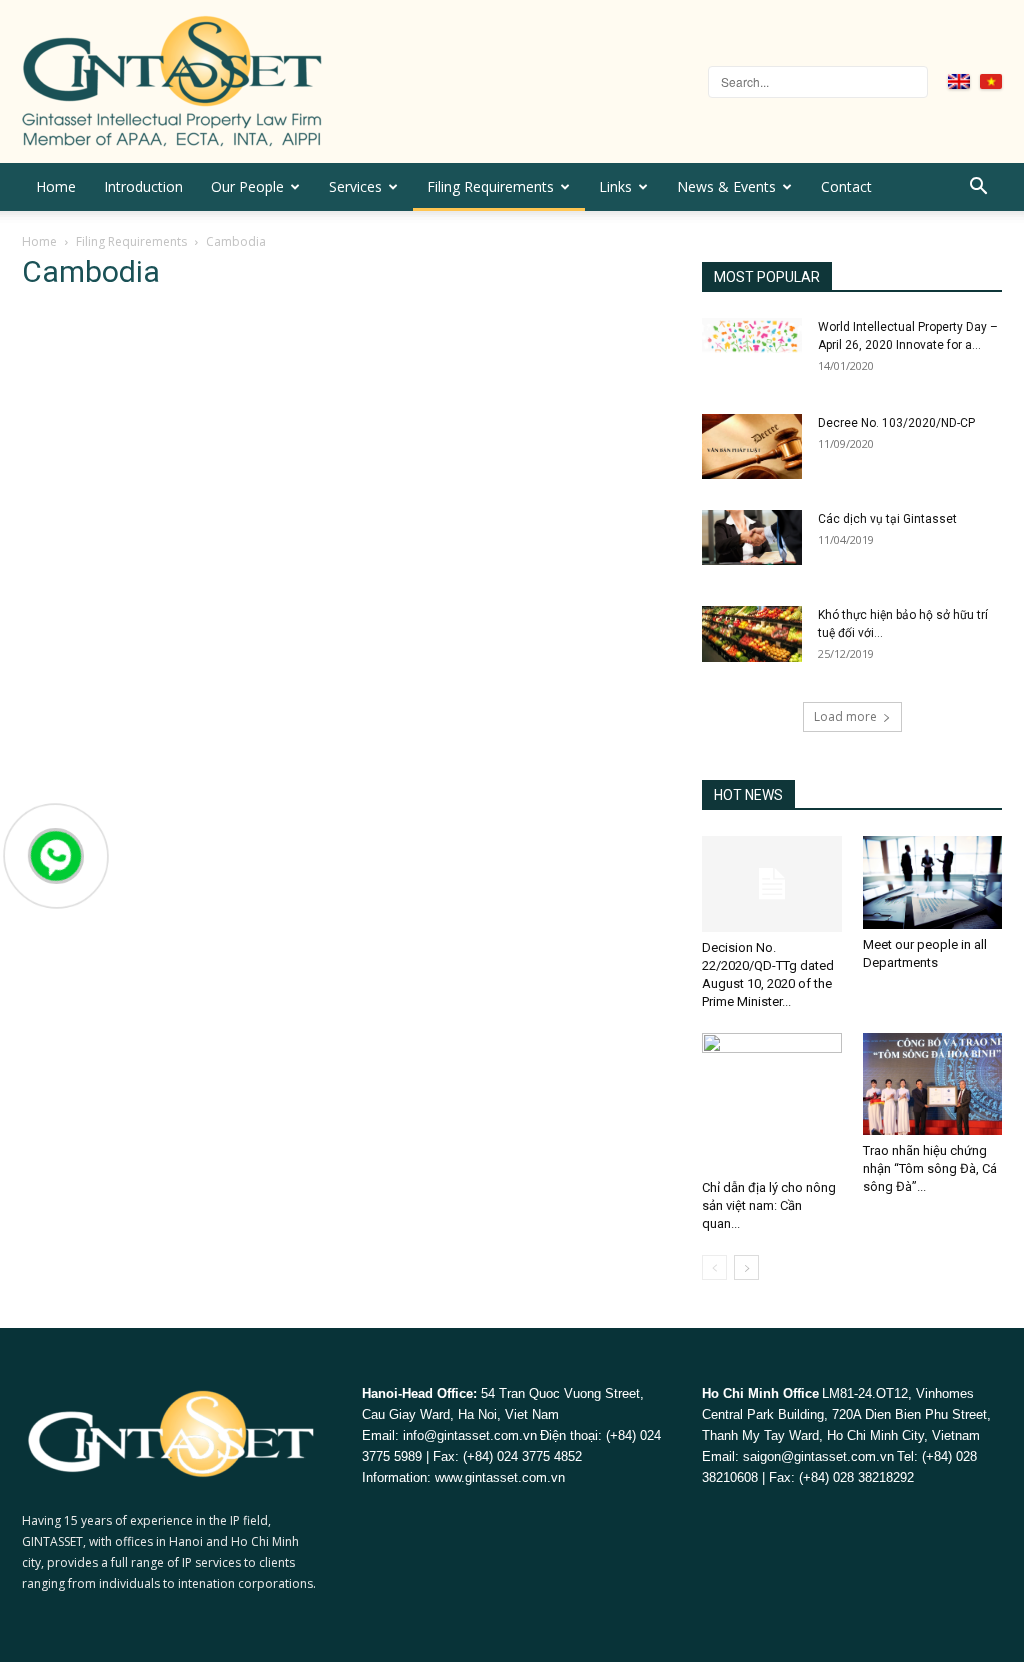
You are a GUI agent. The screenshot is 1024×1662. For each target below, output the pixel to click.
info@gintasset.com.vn (470, 1435)
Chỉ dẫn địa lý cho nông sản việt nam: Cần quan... (769, 1205)
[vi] (991, 81)
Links (615, 186)
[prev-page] (714, 1267)
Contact (846, 186)
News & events (726, 186)
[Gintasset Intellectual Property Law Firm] (267, 81)
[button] (978, 189)
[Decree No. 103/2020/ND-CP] (752, 446)
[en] (959, 81)
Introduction (143, 186)
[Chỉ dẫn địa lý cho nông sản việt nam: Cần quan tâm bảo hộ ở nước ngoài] (772, 1103)
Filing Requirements (490, 186)
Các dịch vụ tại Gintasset (887, 519)
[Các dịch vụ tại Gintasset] (752, 537)
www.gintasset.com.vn (500, 1477)
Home (56, 186)
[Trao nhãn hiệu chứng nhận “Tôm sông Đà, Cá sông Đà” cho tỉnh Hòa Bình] (933, 1084)
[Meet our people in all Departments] (933, 882)
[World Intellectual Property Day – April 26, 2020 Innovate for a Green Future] (752, 335)
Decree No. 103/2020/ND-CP (896, 423)
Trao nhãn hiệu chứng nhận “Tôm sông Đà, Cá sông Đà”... (930, 1168)
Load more (845, 716)
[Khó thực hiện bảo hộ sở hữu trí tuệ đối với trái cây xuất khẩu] (752, 634)
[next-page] (746, 1267)
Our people (247, 186)
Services (355, 186)
